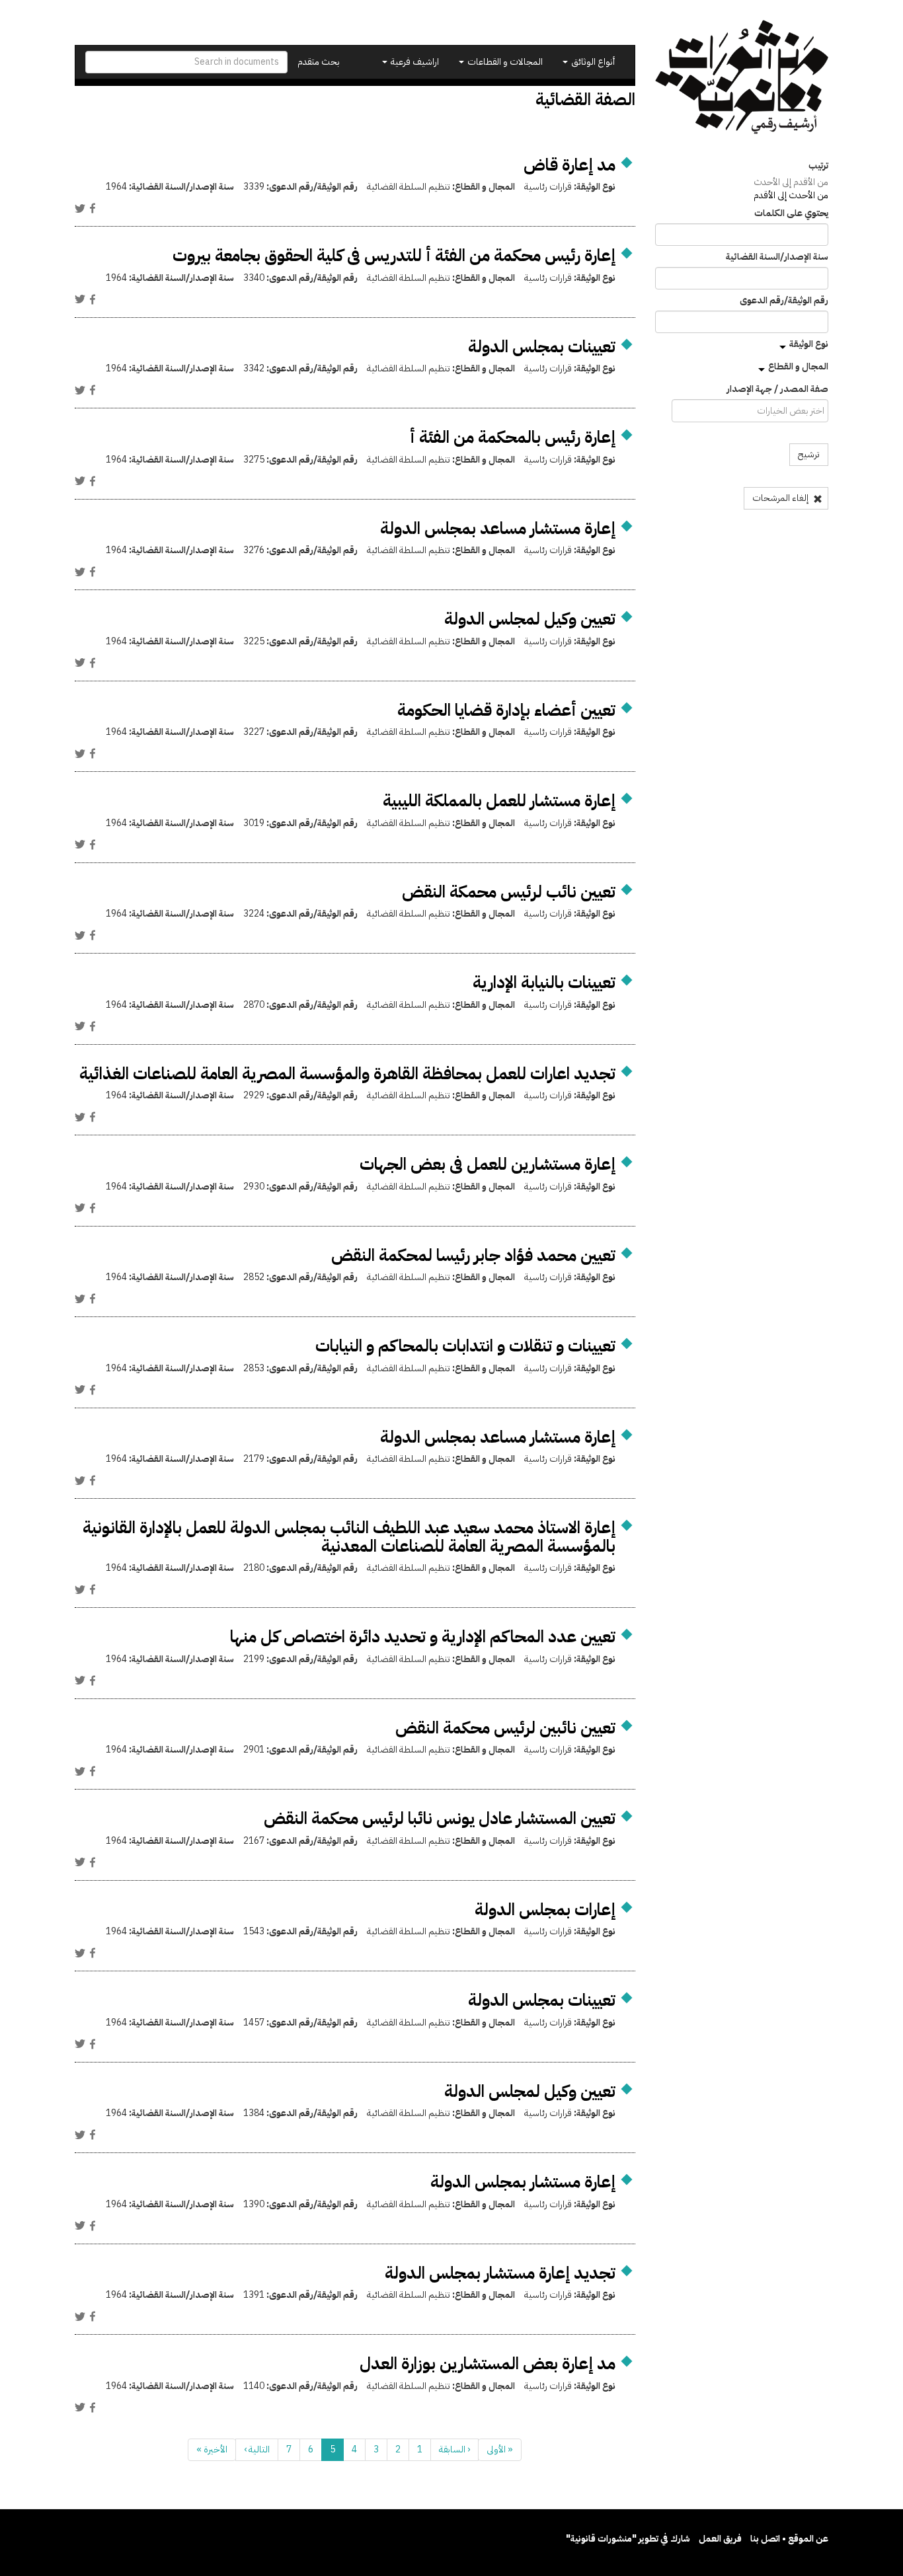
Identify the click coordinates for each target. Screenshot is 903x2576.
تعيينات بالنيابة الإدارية (544, 982)
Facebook (93, 208)
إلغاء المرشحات (781, 498)
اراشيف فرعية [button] (414, 62)
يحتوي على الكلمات (791, 213)
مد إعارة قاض (569, 165)
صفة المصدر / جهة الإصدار (777, 389)
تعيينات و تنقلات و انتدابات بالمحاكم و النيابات (465, 1346)
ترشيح (809, 454)
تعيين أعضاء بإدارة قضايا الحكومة (506, 710)
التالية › (257, 2449)
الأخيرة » (212, 2449)
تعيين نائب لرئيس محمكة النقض (509, 892)
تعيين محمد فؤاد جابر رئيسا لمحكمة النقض (473, 1255)
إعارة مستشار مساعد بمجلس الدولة (498, 528)
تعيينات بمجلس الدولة (542, 347)
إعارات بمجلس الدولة (545, 1910)
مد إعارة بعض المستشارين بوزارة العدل (488, 2364)
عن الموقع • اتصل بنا (789, 2539)
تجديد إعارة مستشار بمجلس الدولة (500, 2273)
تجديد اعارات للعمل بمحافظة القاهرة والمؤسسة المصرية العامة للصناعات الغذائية (347, 1074)
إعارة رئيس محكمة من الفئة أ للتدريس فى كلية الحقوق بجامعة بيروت (394, 255)
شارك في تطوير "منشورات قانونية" (628, 2539)
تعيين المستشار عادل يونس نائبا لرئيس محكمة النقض (440, 1818)
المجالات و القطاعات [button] (504, 62)
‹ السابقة (454, 2449)
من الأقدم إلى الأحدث (791, 182)
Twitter (80, 208)
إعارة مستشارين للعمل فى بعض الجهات (488, 1164)
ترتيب (818, 166)
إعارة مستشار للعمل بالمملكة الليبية (499, 801)
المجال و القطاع (798, 366)
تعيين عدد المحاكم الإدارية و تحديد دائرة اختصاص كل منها (423, 1637)
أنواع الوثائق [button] (592, 62)
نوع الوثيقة (809, 344)
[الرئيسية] (742, 77)
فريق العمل (720, 2539)
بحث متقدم (319, 62)
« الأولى (500, 2449)
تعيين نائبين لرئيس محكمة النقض (505, 1728)
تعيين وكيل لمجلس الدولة (530, 619)
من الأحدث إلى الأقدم (791, 195)
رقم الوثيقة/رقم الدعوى (784, 301)
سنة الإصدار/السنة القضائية (777, 257)
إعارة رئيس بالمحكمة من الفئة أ (513, 437)
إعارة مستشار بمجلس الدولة (523, 2182)
